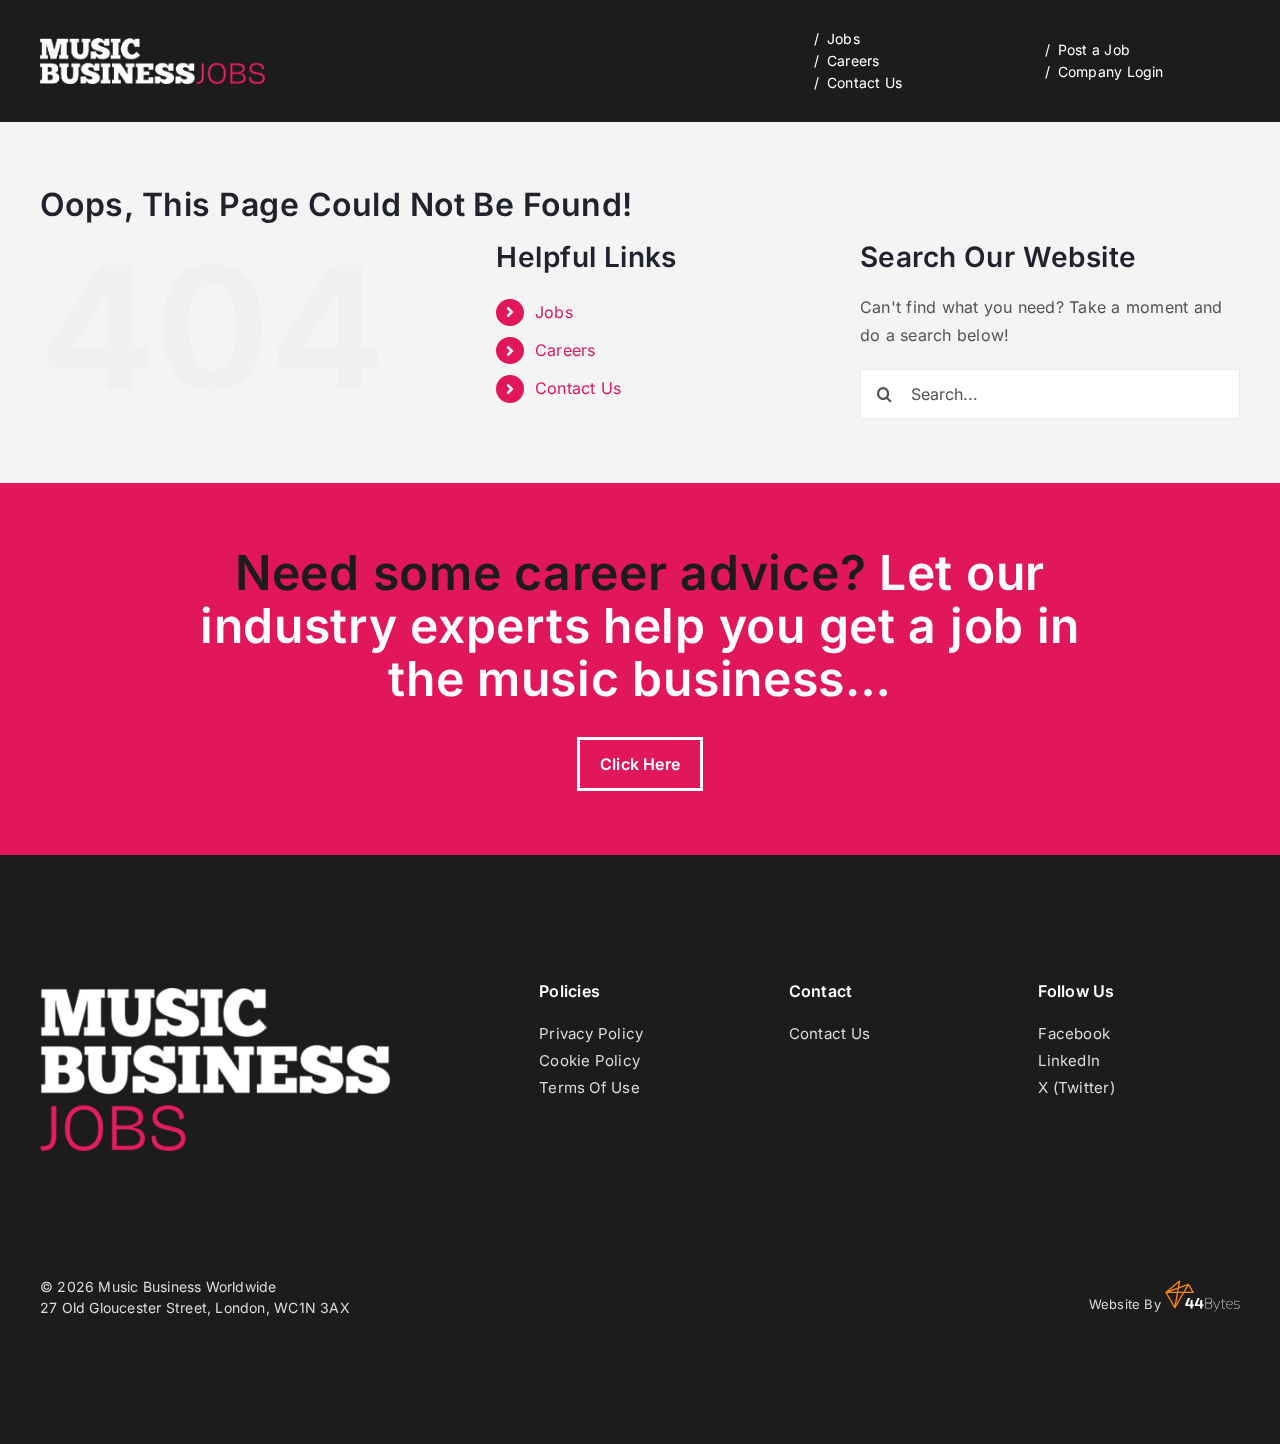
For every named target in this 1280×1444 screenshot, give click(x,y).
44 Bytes (1202, 1296)
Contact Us (578, 388)
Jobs (554, 312)
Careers (565, 350)
